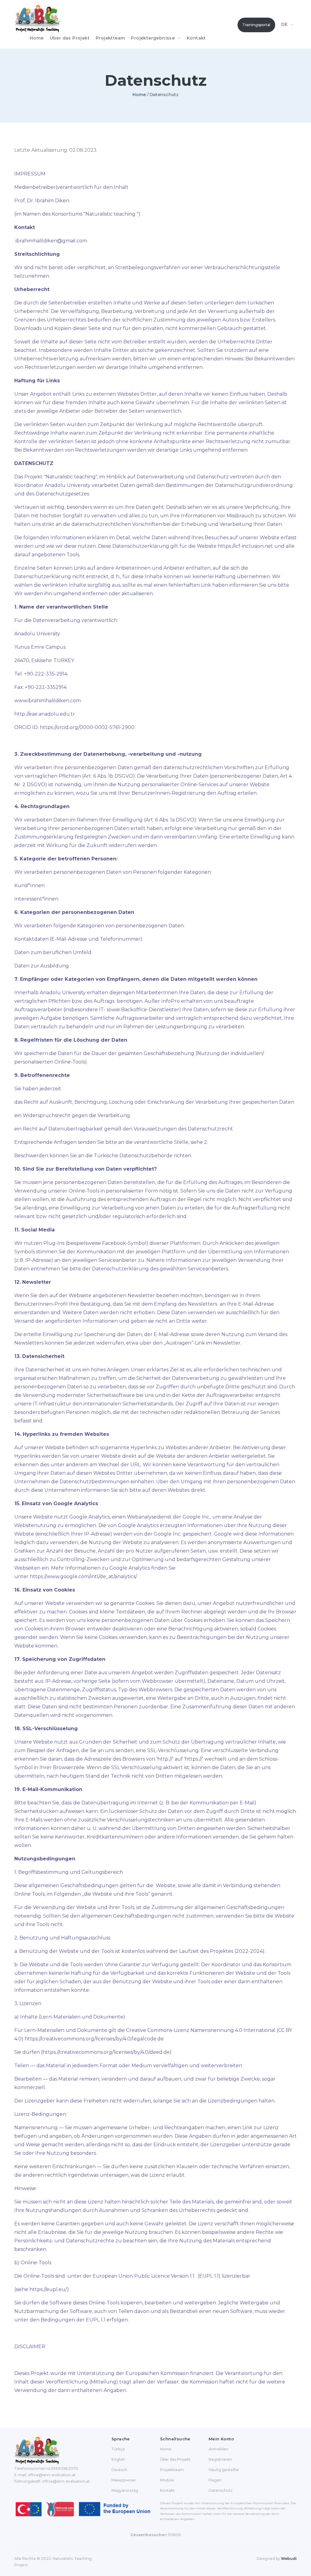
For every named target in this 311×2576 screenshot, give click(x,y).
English (118, 2459)
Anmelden (219, 2449)
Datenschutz (221, 2490)
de (285, 24)
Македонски (123, 2480)
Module (167, 2480)
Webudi (289, 2559)
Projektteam (110, 38)
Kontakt (196, 38)
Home (37, 38)
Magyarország (125, 2490)
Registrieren (220, 2459)
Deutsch (119, 2470)
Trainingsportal (256, 25)
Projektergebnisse (153, 38)
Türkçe (118, 2449)
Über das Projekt (70, 38)
